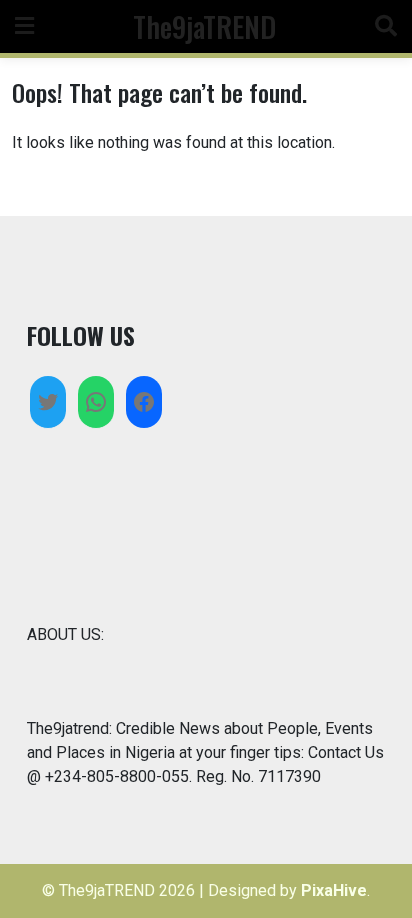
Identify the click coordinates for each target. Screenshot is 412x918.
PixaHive (334, 890)
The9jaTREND (204, 26)
